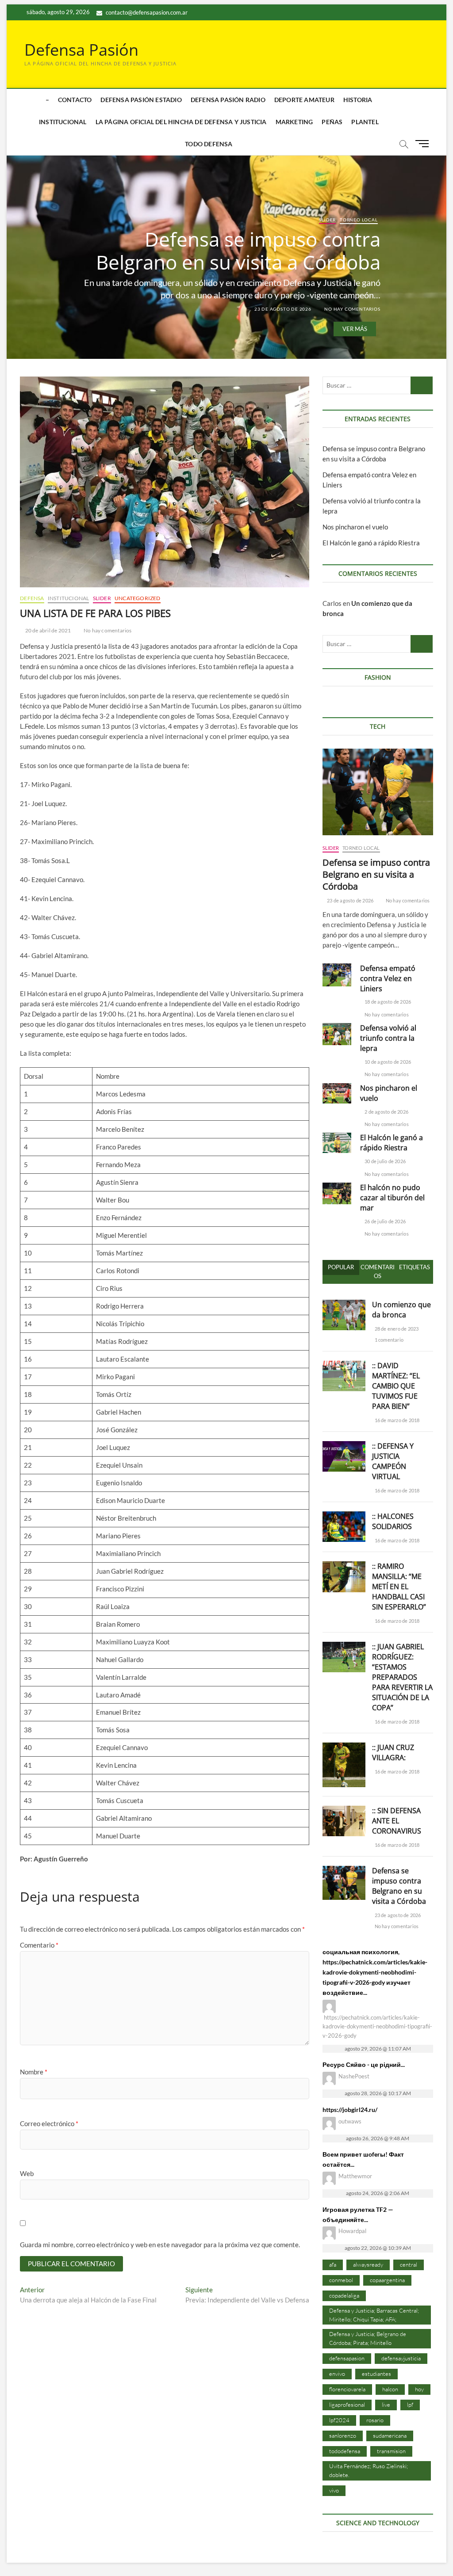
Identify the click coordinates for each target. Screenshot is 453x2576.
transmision (391, 2451)
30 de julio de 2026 (385, 1161)
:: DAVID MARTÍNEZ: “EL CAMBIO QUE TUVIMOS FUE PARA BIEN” (396, 1386)
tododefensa (345, 2451)
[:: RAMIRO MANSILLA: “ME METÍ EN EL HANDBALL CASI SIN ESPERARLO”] (344, 1566)
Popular (341, 1267)
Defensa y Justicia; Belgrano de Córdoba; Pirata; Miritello (368, 2338)
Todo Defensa (209, 144)
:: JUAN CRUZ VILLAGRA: (393, 1752)
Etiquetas (415, 1267)
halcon (390, 2389)
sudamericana (390, 2435)
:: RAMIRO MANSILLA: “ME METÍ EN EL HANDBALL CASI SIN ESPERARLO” (399, 1587)
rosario (375, 2420)
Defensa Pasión (81, 50)
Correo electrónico (49, 2123)
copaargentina (387, 2280)
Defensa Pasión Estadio (141, 100)
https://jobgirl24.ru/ (350, 2110)
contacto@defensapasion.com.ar (146, 12)
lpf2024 (339, 2420)
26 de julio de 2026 (385, 1221)
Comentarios (378, 1271)
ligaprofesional (347, 2405)
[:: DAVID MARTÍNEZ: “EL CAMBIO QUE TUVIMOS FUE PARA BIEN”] (344, 1366)
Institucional (63, 122)
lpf (410, 2405)
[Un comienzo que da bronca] (344, 1305)
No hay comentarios (351, 309)
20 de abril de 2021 (47, 630)
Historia (358, 100)
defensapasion (347, 2358)
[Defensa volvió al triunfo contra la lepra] (337, 1034)
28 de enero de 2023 (396, 1329)
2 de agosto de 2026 (386, 1112)
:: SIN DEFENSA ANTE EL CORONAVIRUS (397, 1821)
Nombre (34, 2072)
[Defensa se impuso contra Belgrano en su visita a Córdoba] (378, 792)
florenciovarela (347, 2389)
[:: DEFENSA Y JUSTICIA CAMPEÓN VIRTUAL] (344, 1446)
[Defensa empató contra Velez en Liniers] (337, 975)
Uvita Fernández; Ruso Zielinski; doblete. (369, 2470)
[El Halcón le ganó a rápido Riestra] (337, 1143)
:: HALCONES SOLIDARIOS (393, 1521)
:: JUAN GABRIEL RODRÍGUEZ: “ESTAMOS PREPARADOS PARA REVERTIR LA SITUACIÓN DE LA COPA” (402, 1677)
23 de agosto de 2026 (282, 309)
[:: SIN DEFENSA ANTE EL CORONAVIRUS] (344, 1811)
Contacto (75, 100)
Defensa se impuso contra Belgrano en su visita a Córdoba (238, 251)
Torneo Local (359, 220)
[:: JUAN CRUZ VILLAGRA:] (344, 1747)
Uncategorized (138, 598)
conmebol (341, 2280)
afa (333, 2264)
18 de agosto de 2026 (387, 1002)
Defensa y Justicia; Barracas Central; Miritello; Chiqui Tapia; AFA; (374, 2315)
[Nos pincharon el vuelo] (337, 1093)
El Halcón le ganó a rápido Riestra (371, 543)
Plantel (365, 122)
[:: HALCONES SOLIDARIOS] (344, 1516)
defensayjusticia (401, 2358)
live (386, 2405)
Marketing (294, 122)
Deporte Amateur (304, 100)
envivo (337, 2374)
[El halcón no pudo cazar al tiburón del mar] (337, 1194)
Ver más (355, 329)
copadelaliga (344, 2295)
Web (27, 2173)
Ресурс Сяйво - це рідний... (364, 2064)
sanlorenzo (343, 2435)
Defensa (32, 598)
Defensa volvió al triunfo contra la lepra (388, 1038)
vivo (334, 2490)
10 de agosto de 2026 (387, 1062)
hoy (419, 2389)
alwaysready (368, 2264)
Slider (327, 220)
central (409, 2264)
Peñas (332, 122)
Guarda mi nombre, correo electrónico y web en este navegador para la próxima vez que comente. (160, 2245)
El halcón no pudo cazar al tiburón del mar (392, 1198)
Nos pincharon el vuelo (355, 527)
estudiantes (376, 2374)
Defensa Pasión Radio (228, 100)
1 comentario (388, 1340)
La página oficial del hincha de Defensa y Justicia (181, 122)
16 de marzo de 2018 (396, 1420)
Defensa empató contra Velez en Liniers (388, 978)
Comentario (39, 1945)
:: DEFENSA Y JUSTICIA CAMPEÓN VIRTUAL (393, 1461)
